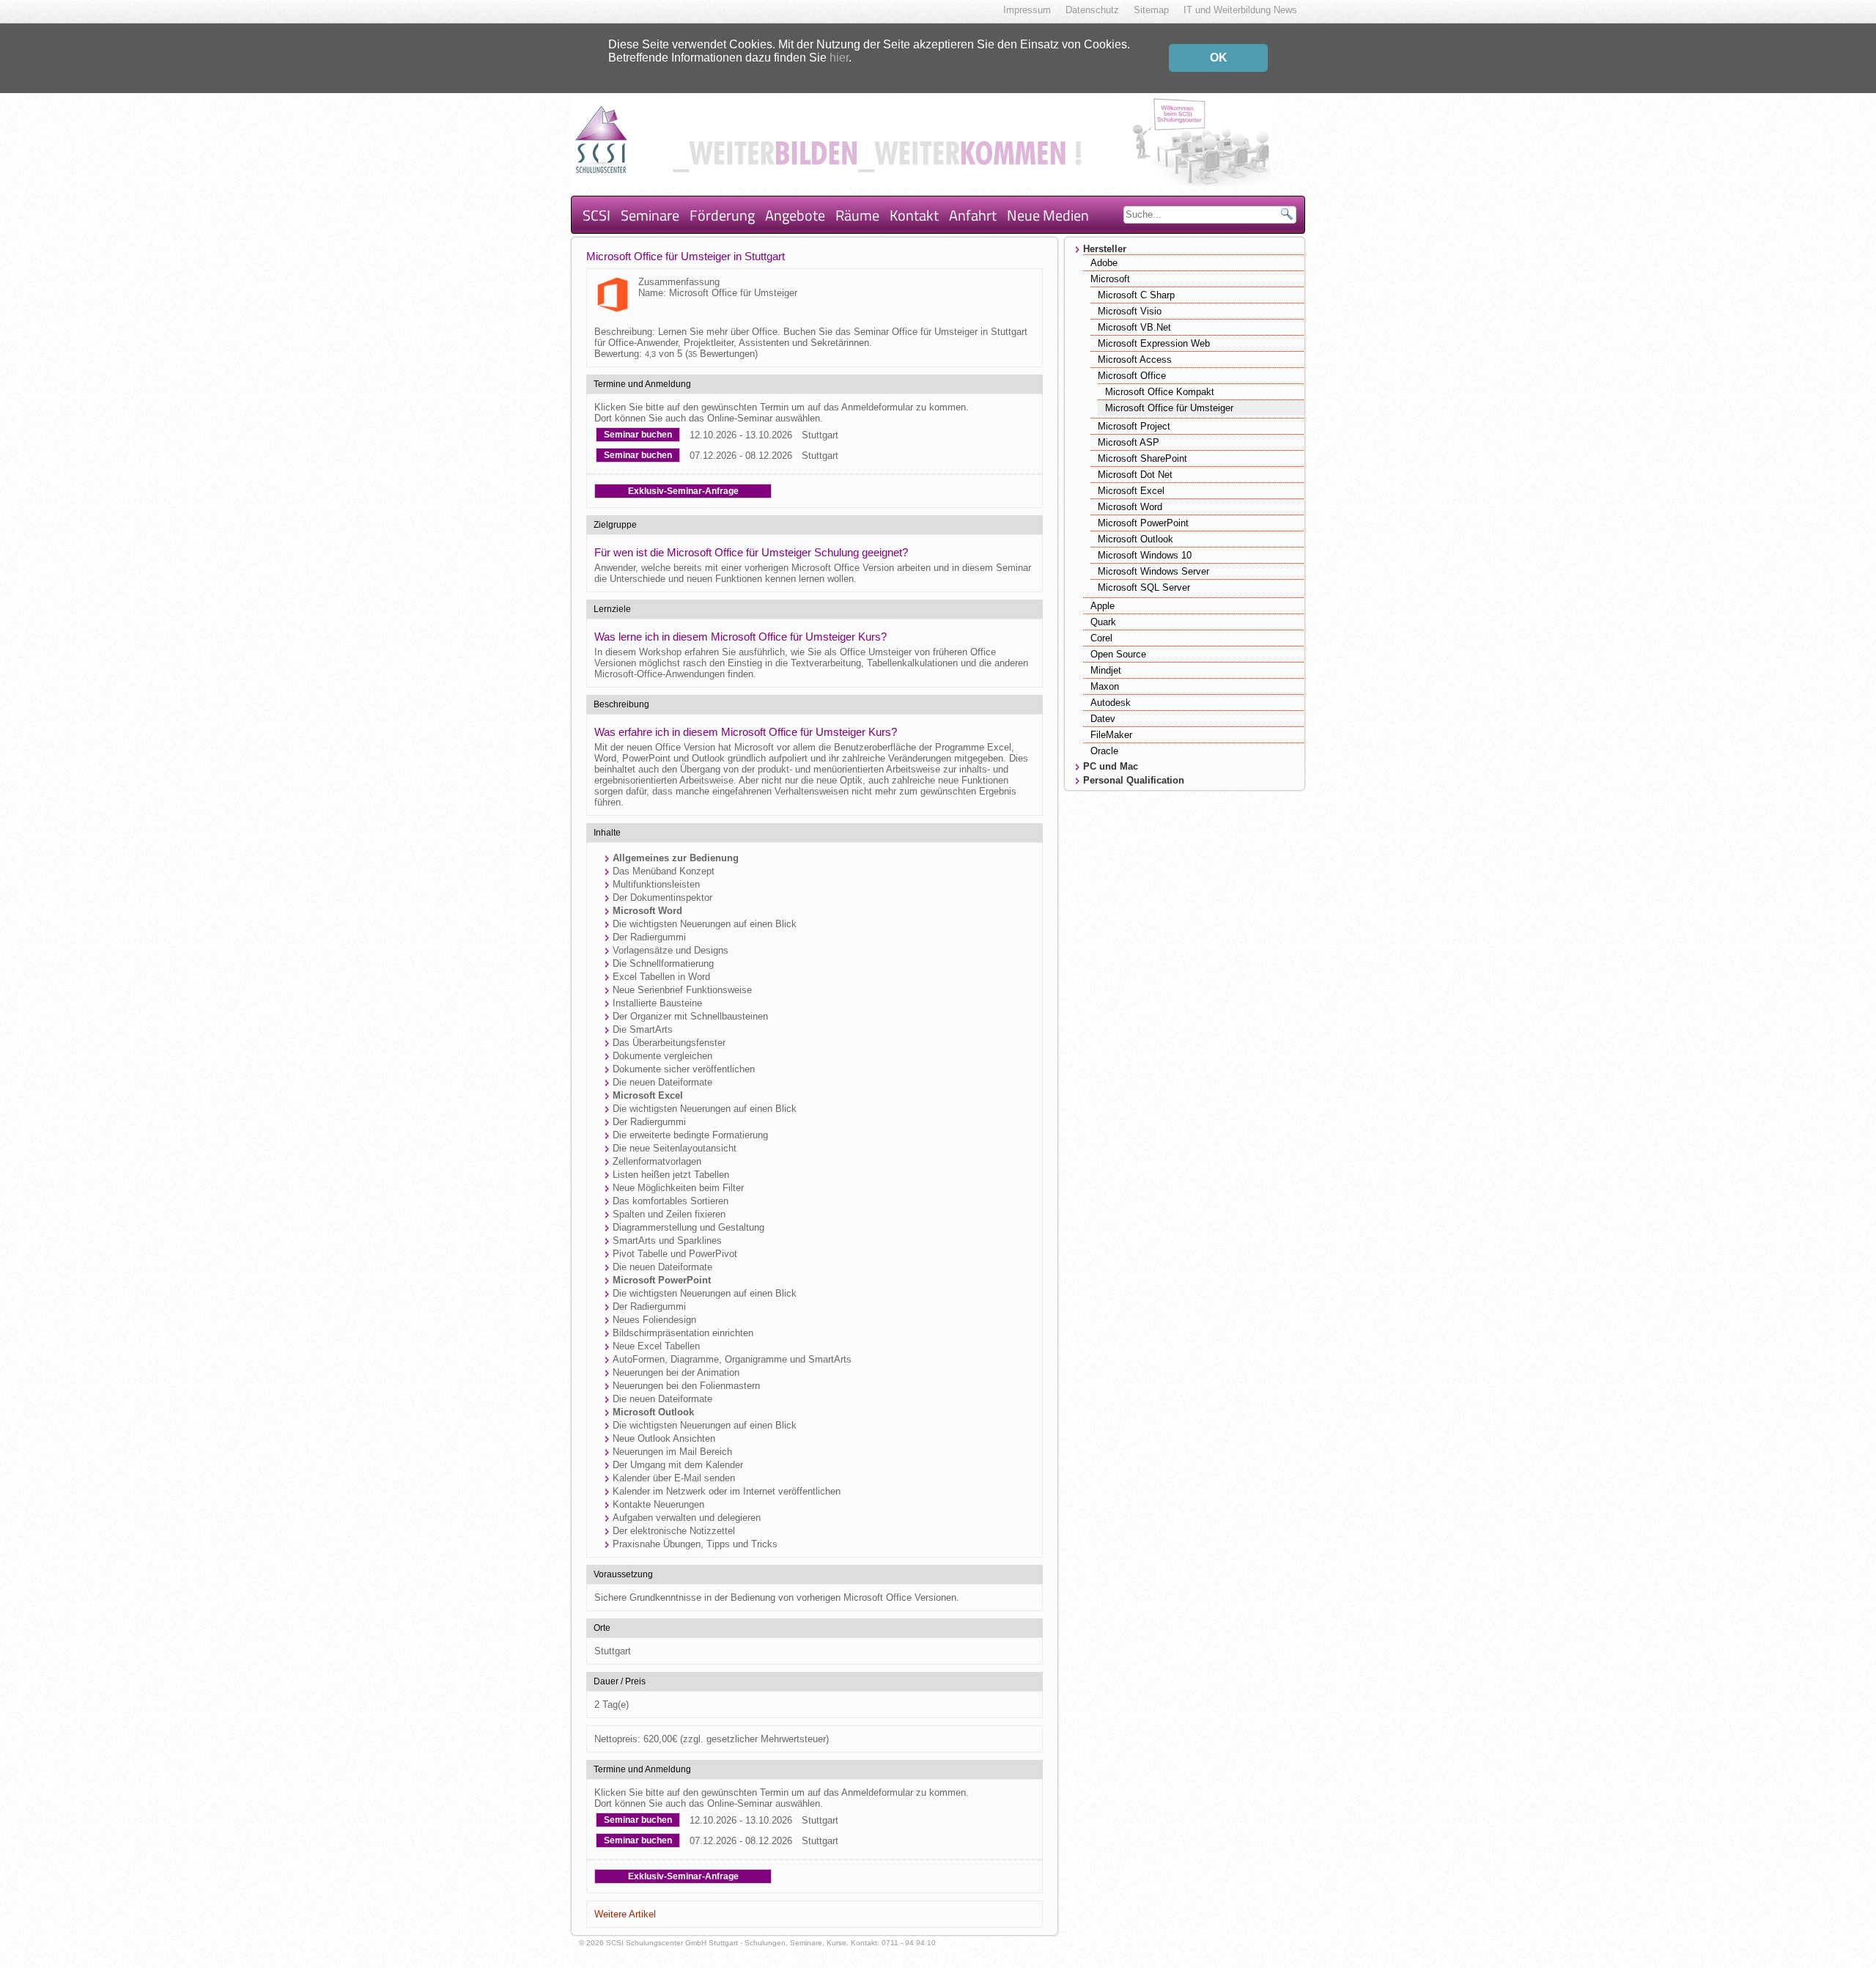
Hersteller (1105, 249)
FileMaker (1111, 735)
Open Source (1118, 654)
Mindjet (1106, 670)
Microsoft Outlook (1135, 539)
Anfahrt (973, 215)
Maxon (1105, 686)
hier (839, 58)
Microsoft (1110, 279)
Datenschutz (1092, 10)
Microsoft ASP (1129, 442)
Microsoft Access (1135, 360)
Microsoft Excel (1131, 491)
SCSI (597, 215)
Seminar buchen (638, 435)
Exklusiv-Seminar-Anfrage (683, 491)
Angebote (795, 215)
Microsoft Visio (1130, 311)
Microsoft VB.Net (1134, 327)
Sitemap (1151, 10)
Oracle (1104, 751)
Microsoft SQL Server (1144, 587)
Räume (857, 215)
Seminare (650, 215)
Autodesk (1111, 703)
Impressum (1027, 10)
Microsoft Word (1130, 507)
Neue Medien (1048, 215)
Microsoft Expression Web (1154, 343)
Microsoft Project (1134, 426)
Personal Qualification (1134, 780)
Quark (1103, 622)
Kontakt (914, 215)
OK (1219, 58)
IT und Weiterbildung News (1240, 10)
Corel (1101, 638)
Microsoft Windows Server (1153, 571)
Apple (1103, 606)
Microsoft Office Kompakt (1160, 392)
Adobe (1104, 263)
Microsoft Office (1132, 376)
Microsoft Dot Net (1135, 475)
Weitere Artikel (625, 1914)
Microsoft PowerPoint (1143, 523)
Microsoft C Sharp (1136, 295)
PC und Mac (1111, 766)
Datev (1103, 719)
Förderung (722, 215)
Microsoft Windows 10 (1145, 555)
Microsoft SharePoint (1142, 458)
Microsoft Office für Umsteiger (1169, 408)
